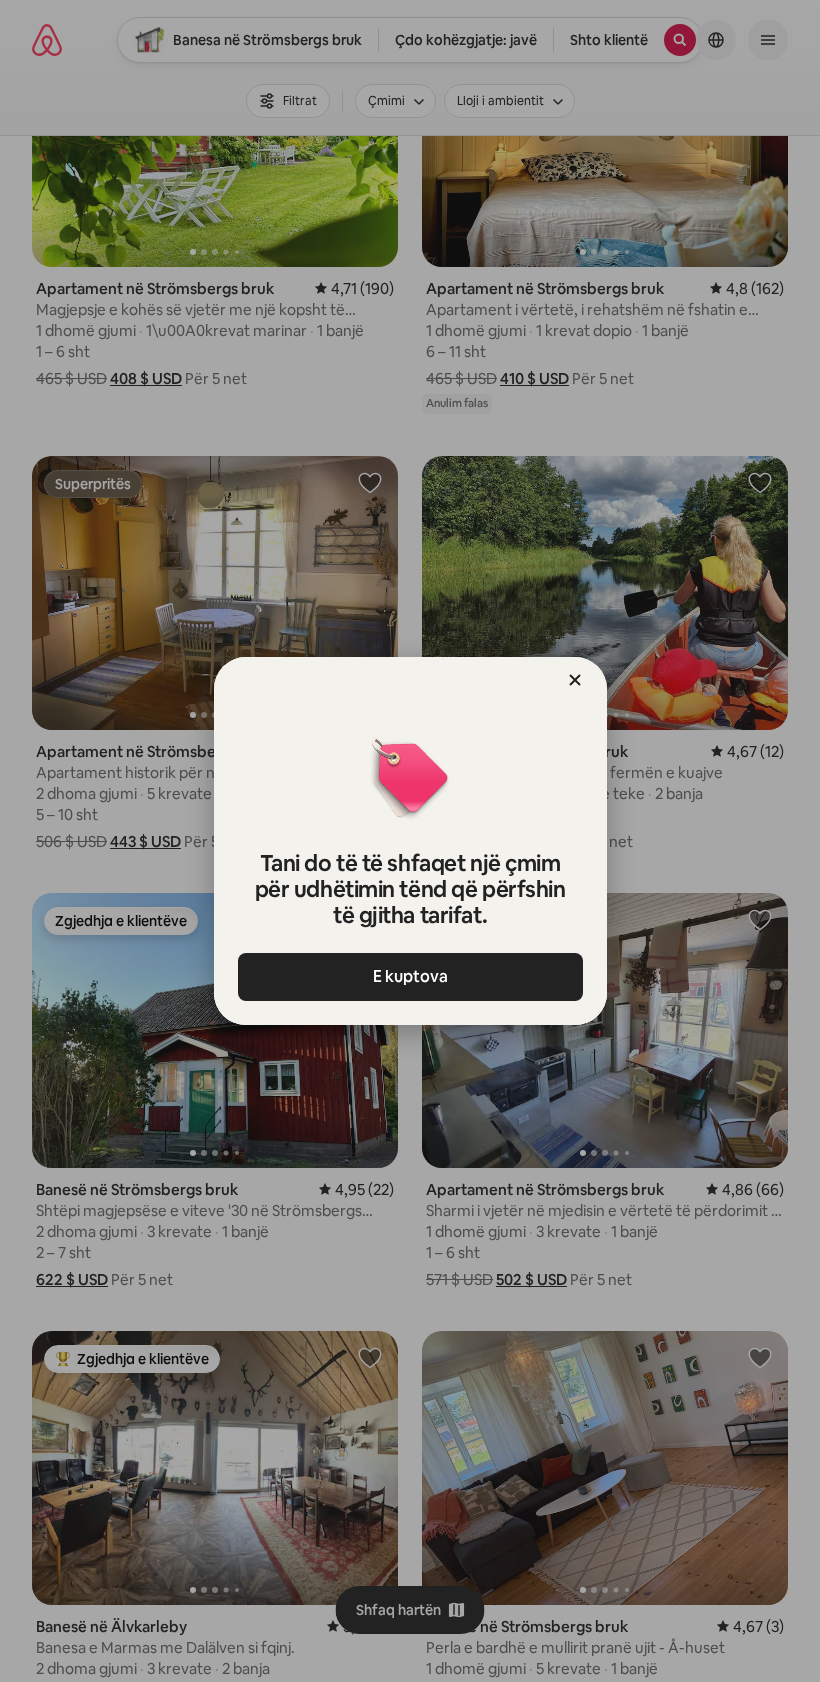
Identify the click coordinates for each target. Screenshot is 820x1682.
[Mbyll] (575, 680)
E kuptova (410, 976)
